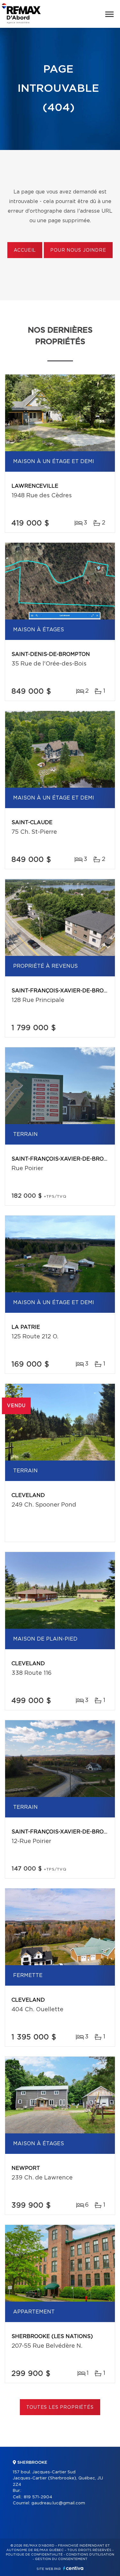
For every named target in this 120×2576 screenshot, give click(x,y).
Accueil (25, 250)
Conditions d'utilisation (90, 2555)
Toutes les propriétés (60, 2407)
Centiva (73, 2568)
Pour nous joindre (78, 250)
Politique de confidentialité (34, 2555)
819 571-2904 (38, 2497)
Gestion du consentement (61, 2559)
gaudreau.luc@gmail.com (58, 2503)
